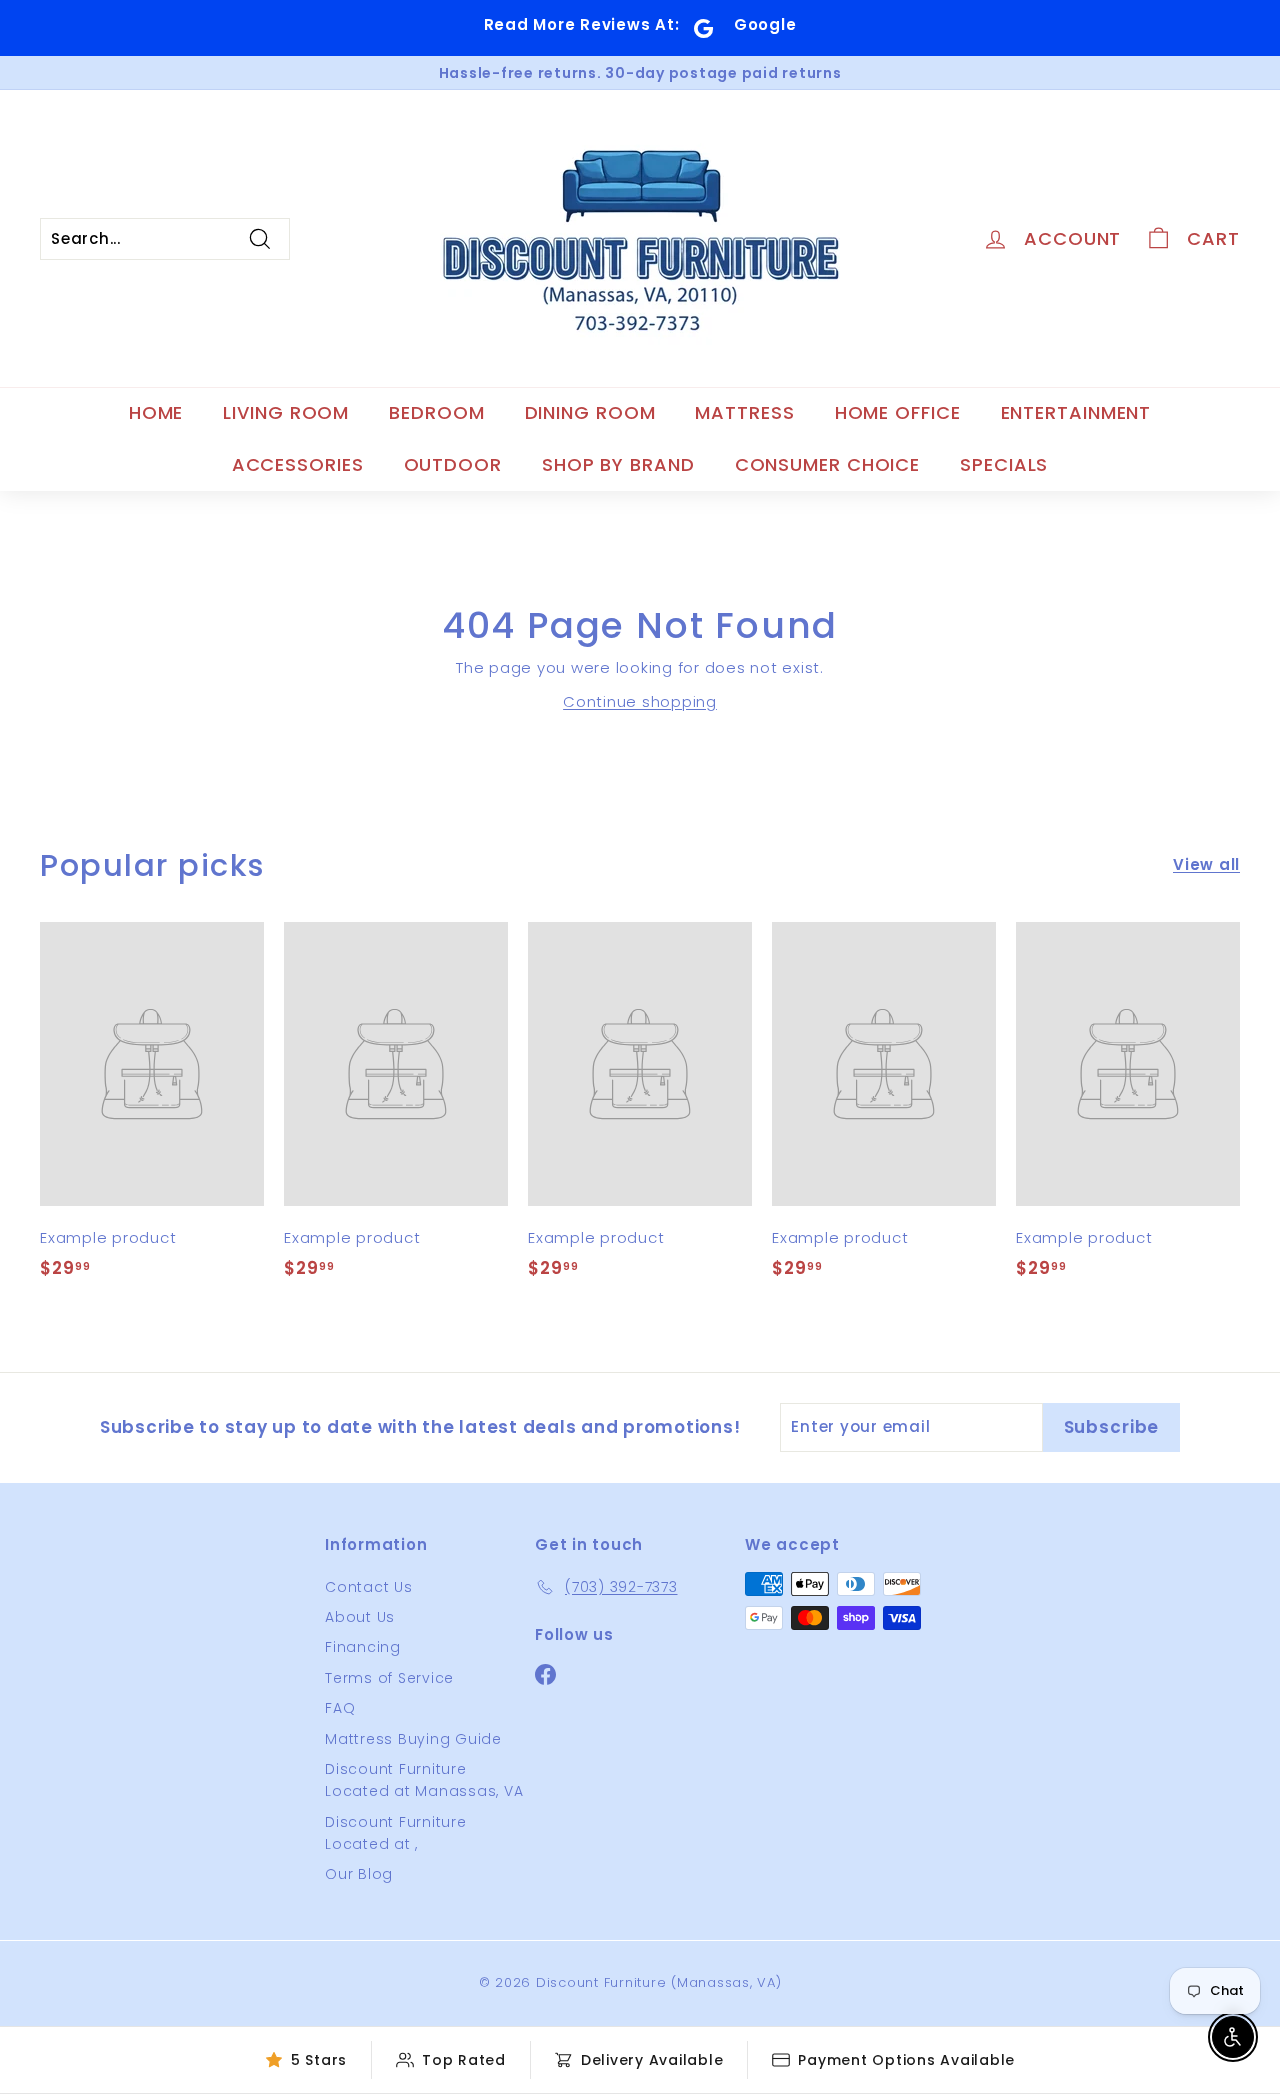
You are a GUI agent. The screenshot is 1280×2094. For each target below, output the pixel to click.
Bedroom (436, 412)
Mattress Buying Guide (413, 1739)
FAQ (340, 1708)
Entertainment (1076, 412)
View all (1206, 864)
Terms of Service (389, 1678)
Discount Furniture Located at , (396, 1833)
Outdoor (453, 464)
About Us (360, 1617)
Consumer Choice (828, 464)
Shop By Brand (618, 464)
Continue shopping (640, 701)
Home (156, 412)
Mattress (744, 412)
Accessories (298, 464)
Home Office (898, 412)
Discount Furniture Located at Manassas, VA (424, 1780)
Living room (286, 412)
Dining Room (590, 412)
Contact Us (369, 1587)
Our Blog (359, 1874)
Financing (363, 1647)
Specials (1004, 464)
